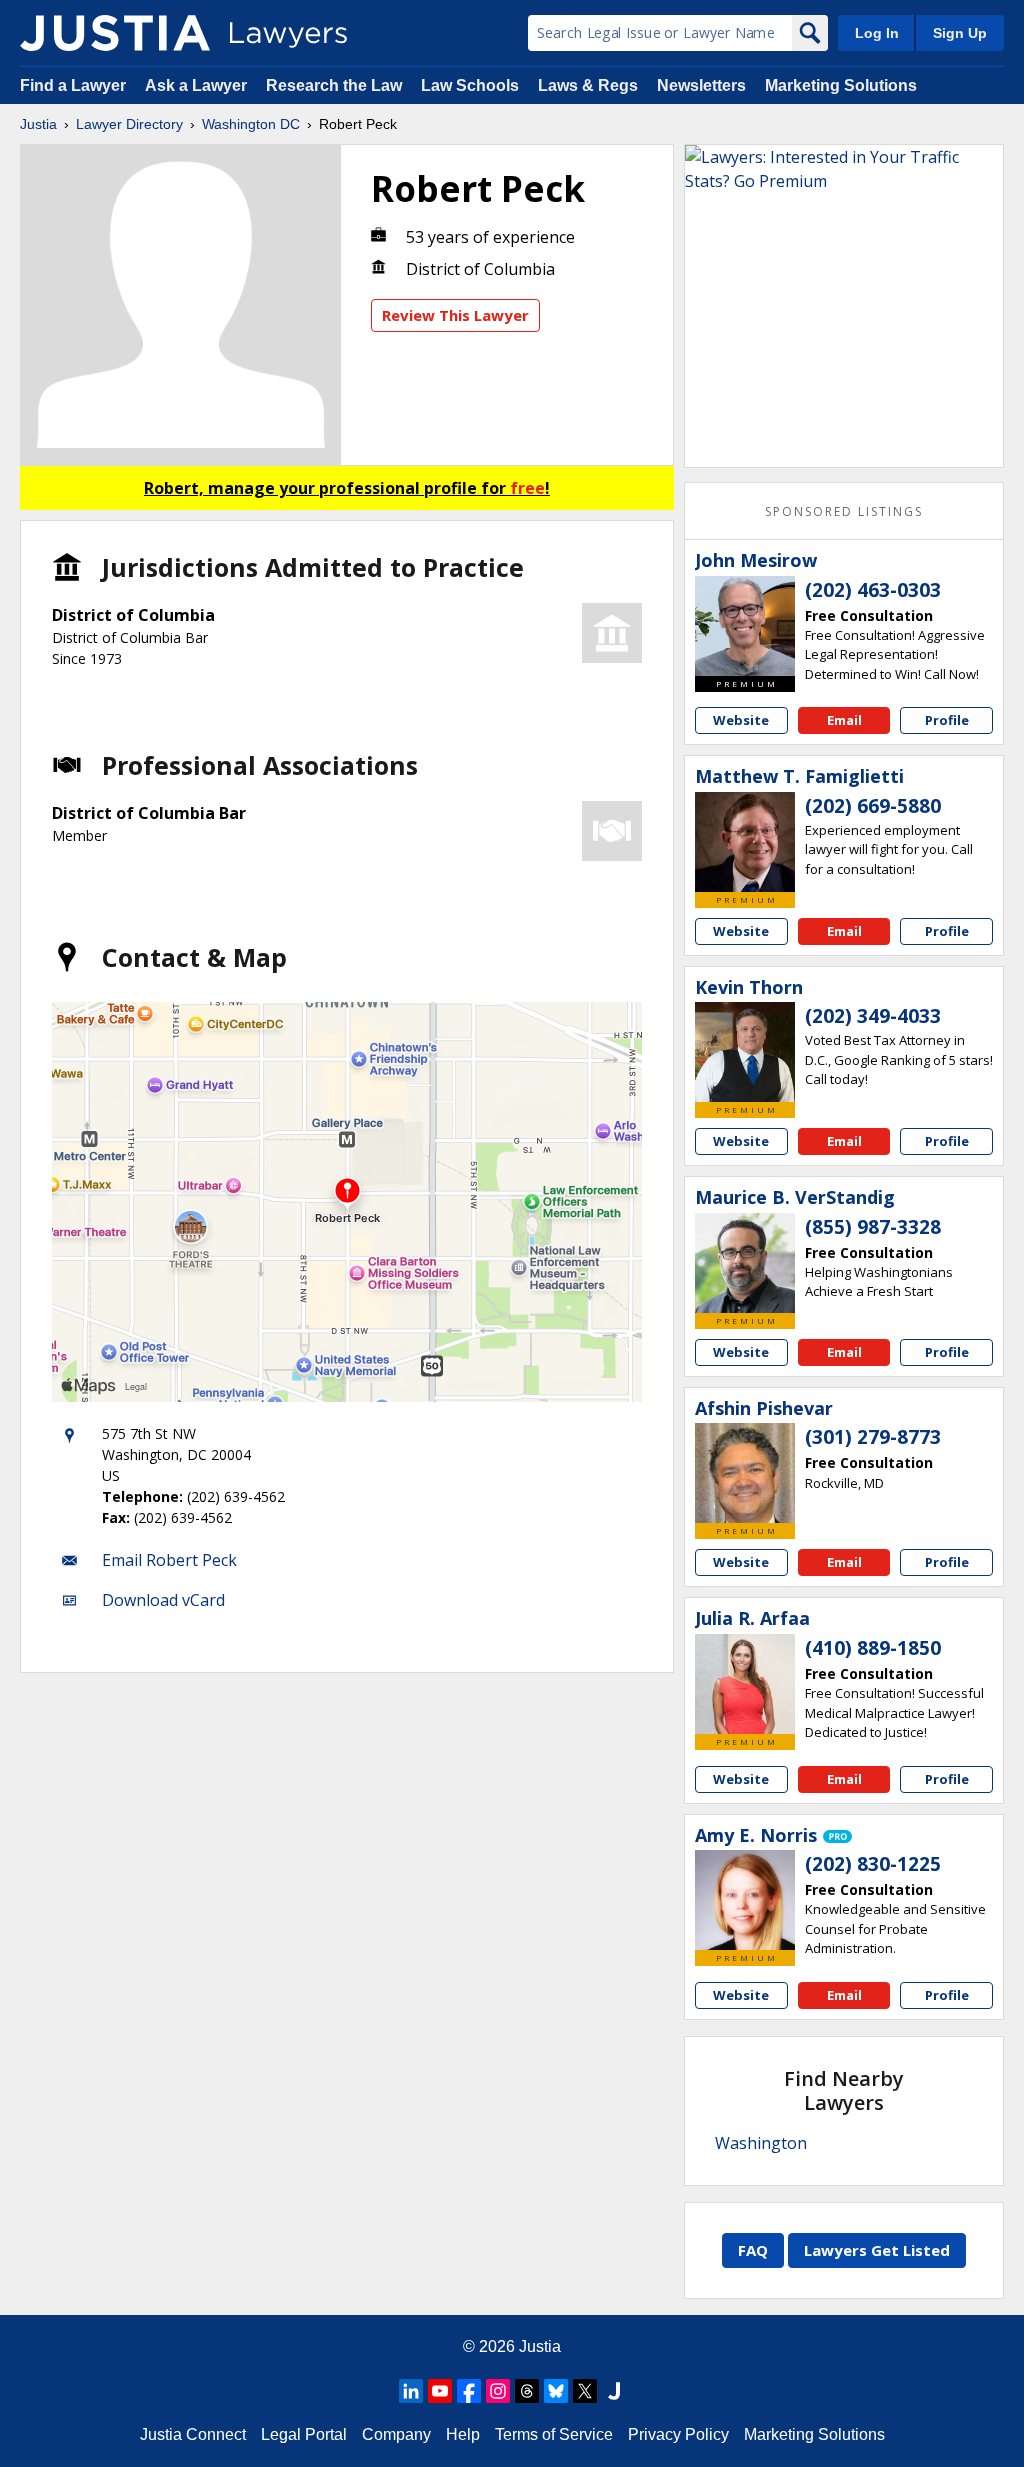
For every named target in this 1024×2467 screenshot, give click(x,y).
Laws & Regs (588, 85)
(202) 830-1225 (873, 1864)
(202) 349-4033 (873, 1016)
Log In (877, 33)
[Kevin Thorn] (745, 1052)
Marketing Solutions (841, 85)
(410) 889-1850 (873, 1648)
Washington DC (251, 124)
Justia (38, 124)
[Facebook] (469, 2391)
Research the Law (334, 85)
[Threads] (527, 2391)
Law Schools (470, 85)
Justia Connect (193, 2434)
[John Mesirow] (745, 626)
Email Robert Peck (169, 1560)
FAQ (753, 2250)
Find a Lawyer (73, 85)
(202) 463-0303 (873, 590)
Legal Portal (304, 2434)
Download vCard (163, 1600)
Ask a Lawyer (198, 85)
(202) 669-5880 (873, 806)
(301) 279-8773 (873, 1437)
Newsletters (701, 85)
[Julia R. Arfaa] (745, 1684)
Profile (947, 720)
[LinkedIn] (411, 2391)
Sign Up (960, 33)
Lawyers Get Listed (877, 2250)
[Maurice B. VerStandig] (745, 1263)
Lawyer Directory (129, 124)
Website (741, 720)
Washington (761, 2143)
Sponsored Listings (844, 511)
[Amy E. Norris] (745, 1900)
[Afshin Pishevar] (745, 1473)
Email (844, 720)
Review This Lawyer (455, 315)
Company (396, 2434)
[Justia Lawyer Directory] (115, 33)
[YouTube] (440, 2391)
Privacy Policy (678, 2434)
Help (463, 2434)
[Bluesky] (556, 2391)
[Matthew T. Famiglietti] (745, 842)
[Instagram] (498, 2391)
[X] (585, 2391)
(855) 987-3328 (873, 1227)
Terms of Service (554, 2434)
